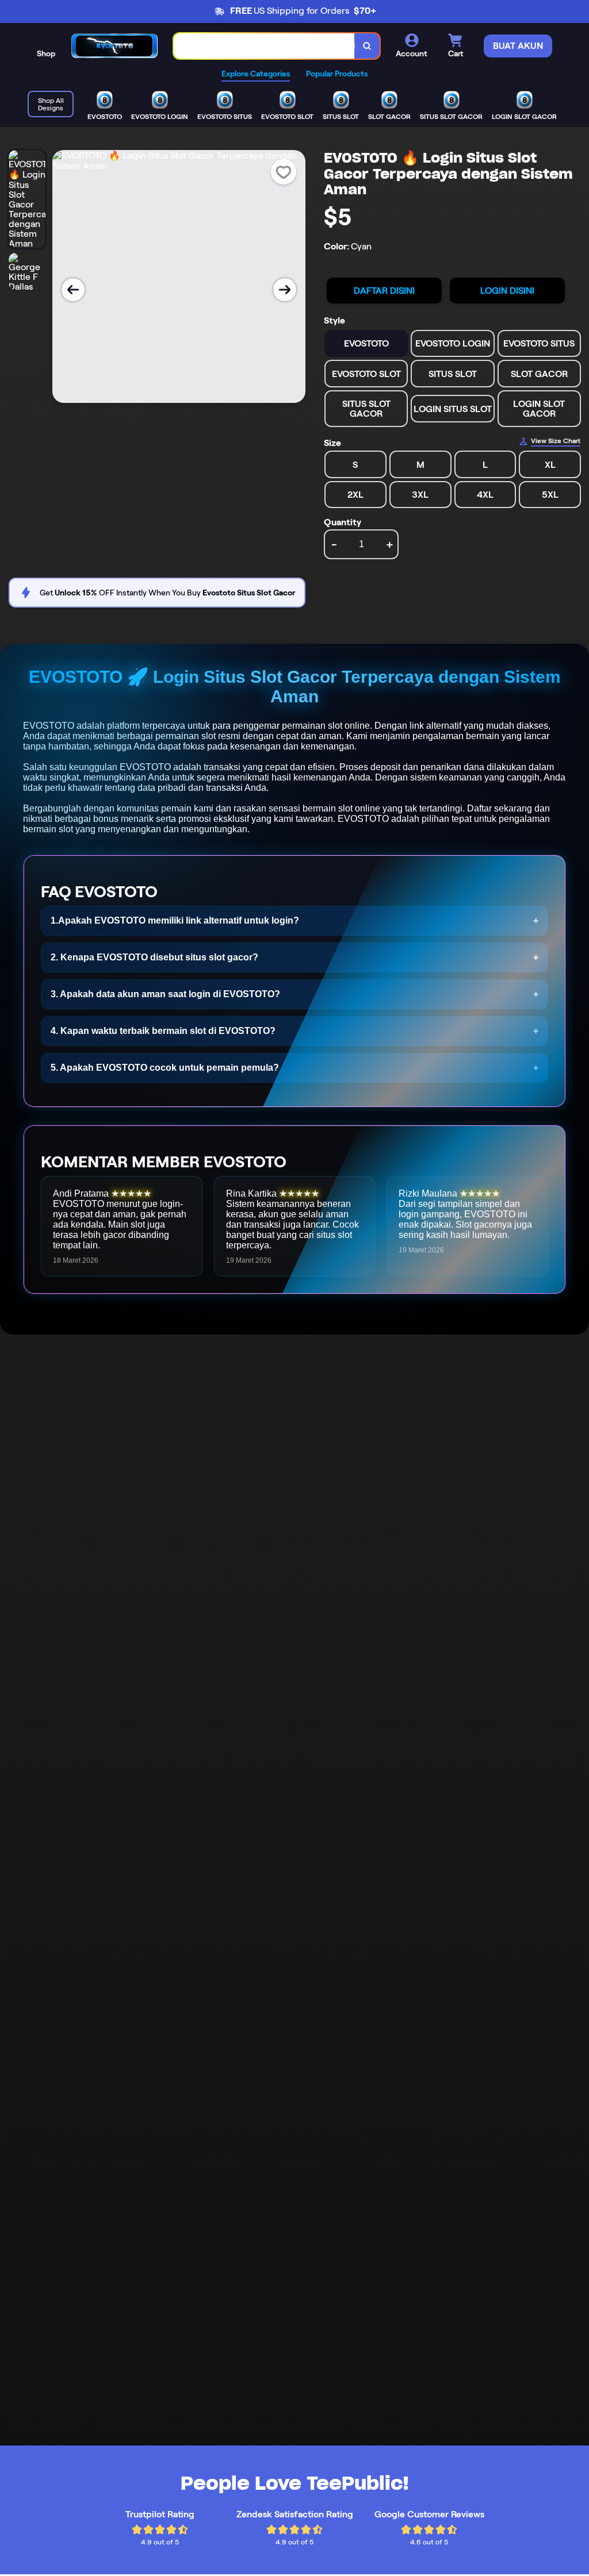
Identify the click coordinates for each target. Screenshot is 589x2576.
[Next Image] (285, 290)
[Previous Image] (73, 290)
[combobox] (264, 46)
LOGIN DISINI (507, 291)
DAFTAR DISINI (384, 291)
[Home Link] (114, 46)
